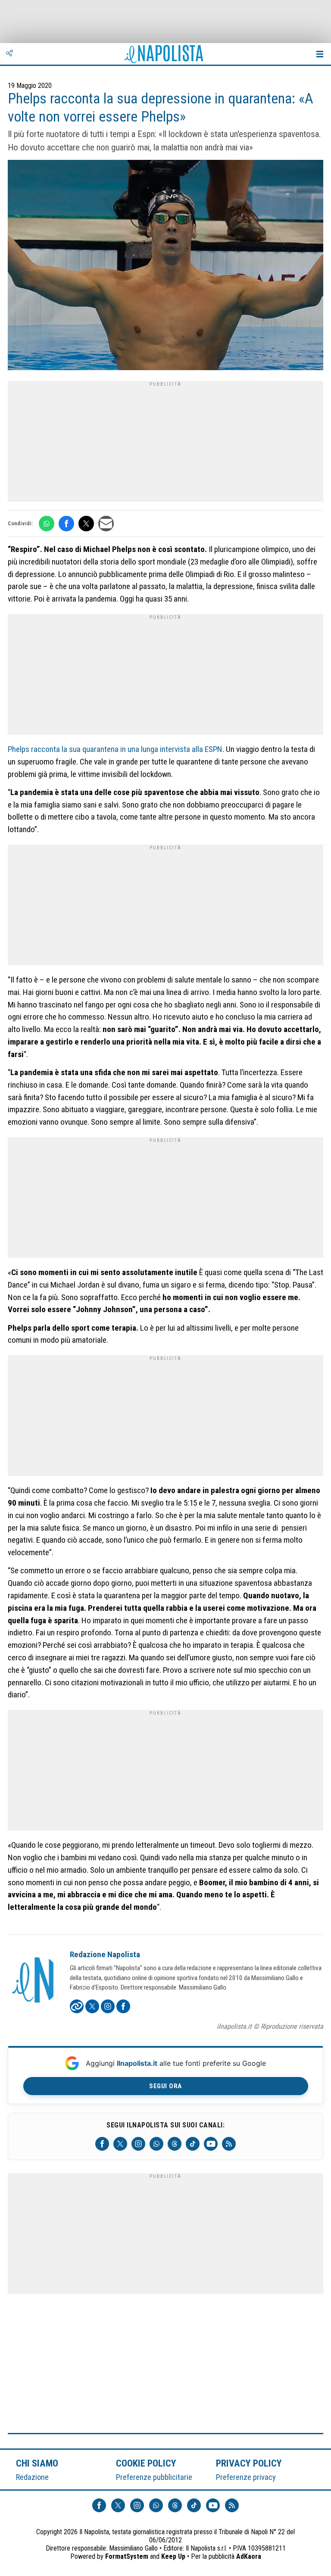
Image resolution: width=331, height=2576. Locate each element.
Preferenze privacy (246, 2477)
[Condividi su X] (86, 524)
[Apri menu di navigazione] (320, 54)
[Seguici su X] (120, 2144)
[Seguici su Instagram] (138, 2144)
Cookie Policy (146, 2463)
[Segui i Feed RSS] (229, 2144)
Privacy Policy (249, 2463)
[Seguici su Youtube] (211, 2144)
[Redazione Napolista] (34, 1981)
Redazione (32, 2477)
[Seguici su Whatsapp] (156, 2144)
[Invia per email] (106, 524)
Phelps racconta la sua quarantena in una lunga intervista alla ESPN (115, 749)
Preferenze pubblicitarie (154, 2477)
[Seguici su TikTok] (193, 2144)
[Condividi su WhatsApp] (47, 524)
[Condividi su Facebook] (66, 524)
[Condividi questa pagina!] (9, 54)
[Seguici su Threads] (175, 2144)
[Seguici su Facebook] (102, 2144)
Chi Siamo (37, 2463)
